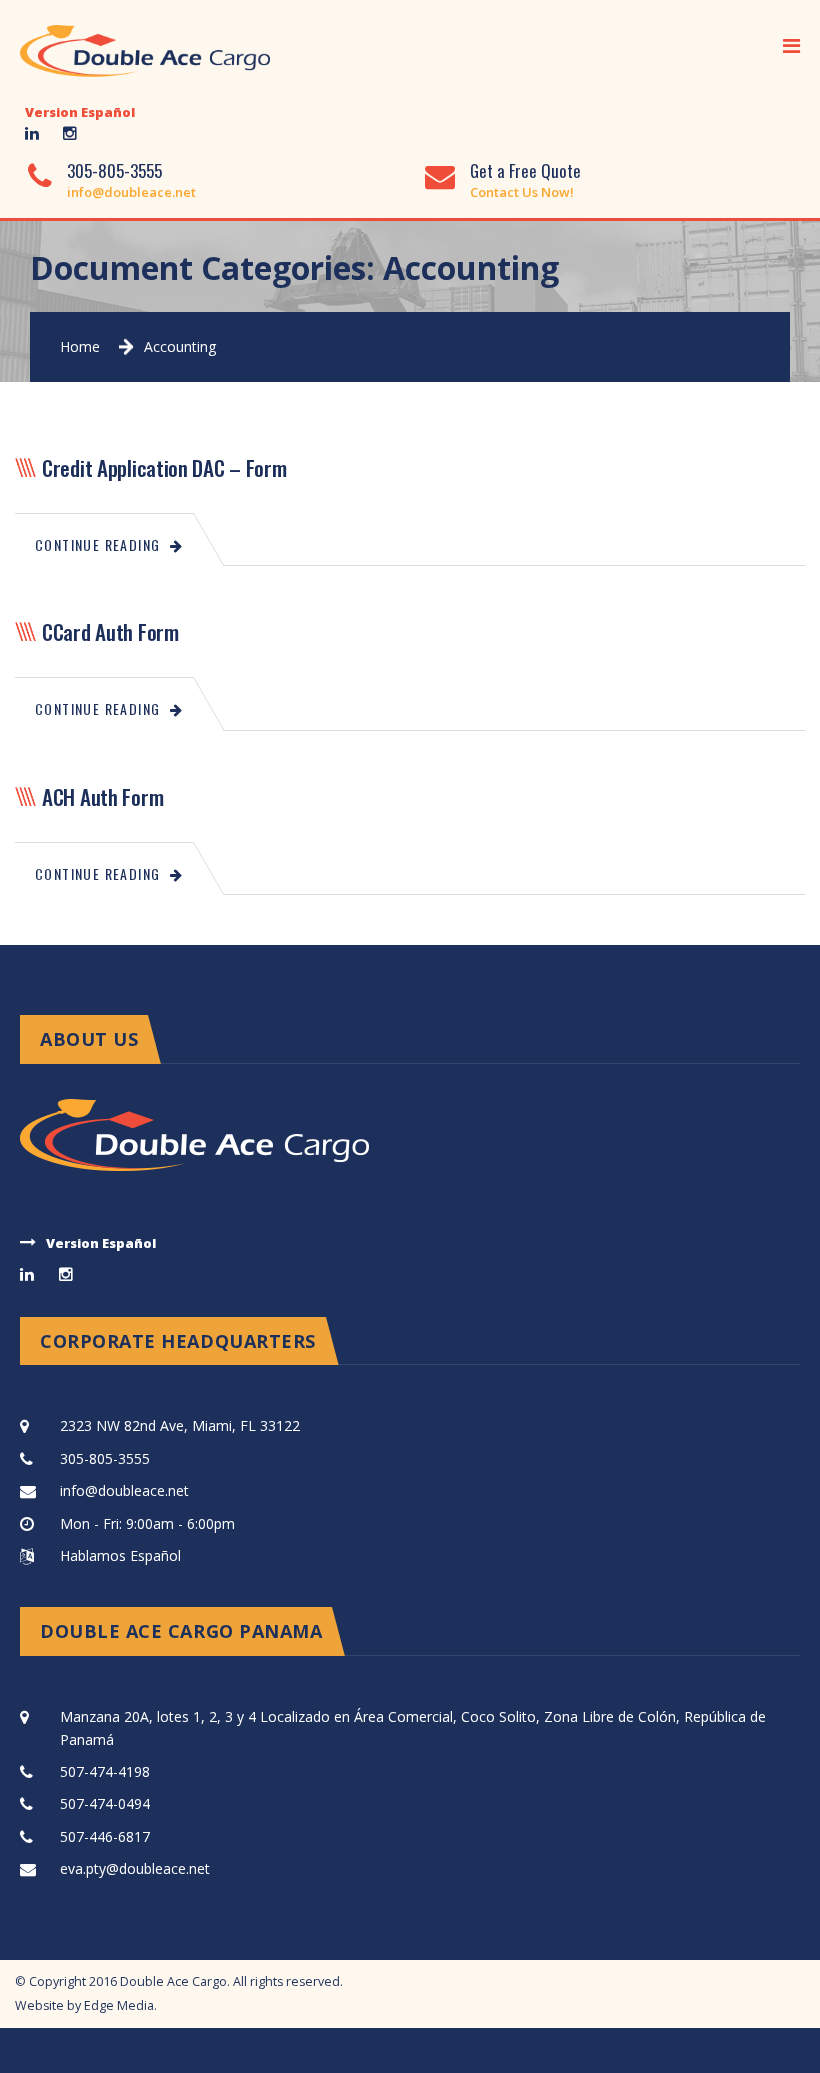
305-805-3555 (114, 170)
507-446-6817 (105, 1836)
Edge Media (119, 2005)
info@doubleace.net (131, 192)
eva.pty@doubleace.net (135, 1868)
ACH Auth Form (102, 796)
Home (80, 346)
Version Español (80, 112)
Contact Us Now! (522, 192)
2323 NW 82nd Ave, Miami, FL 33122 (180, 1425)
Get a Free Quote (525, 170)
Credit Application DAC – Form (164, 467)
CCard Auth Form (110, 631)
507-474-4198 (105, 1771)
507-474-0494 (105, 1803)
